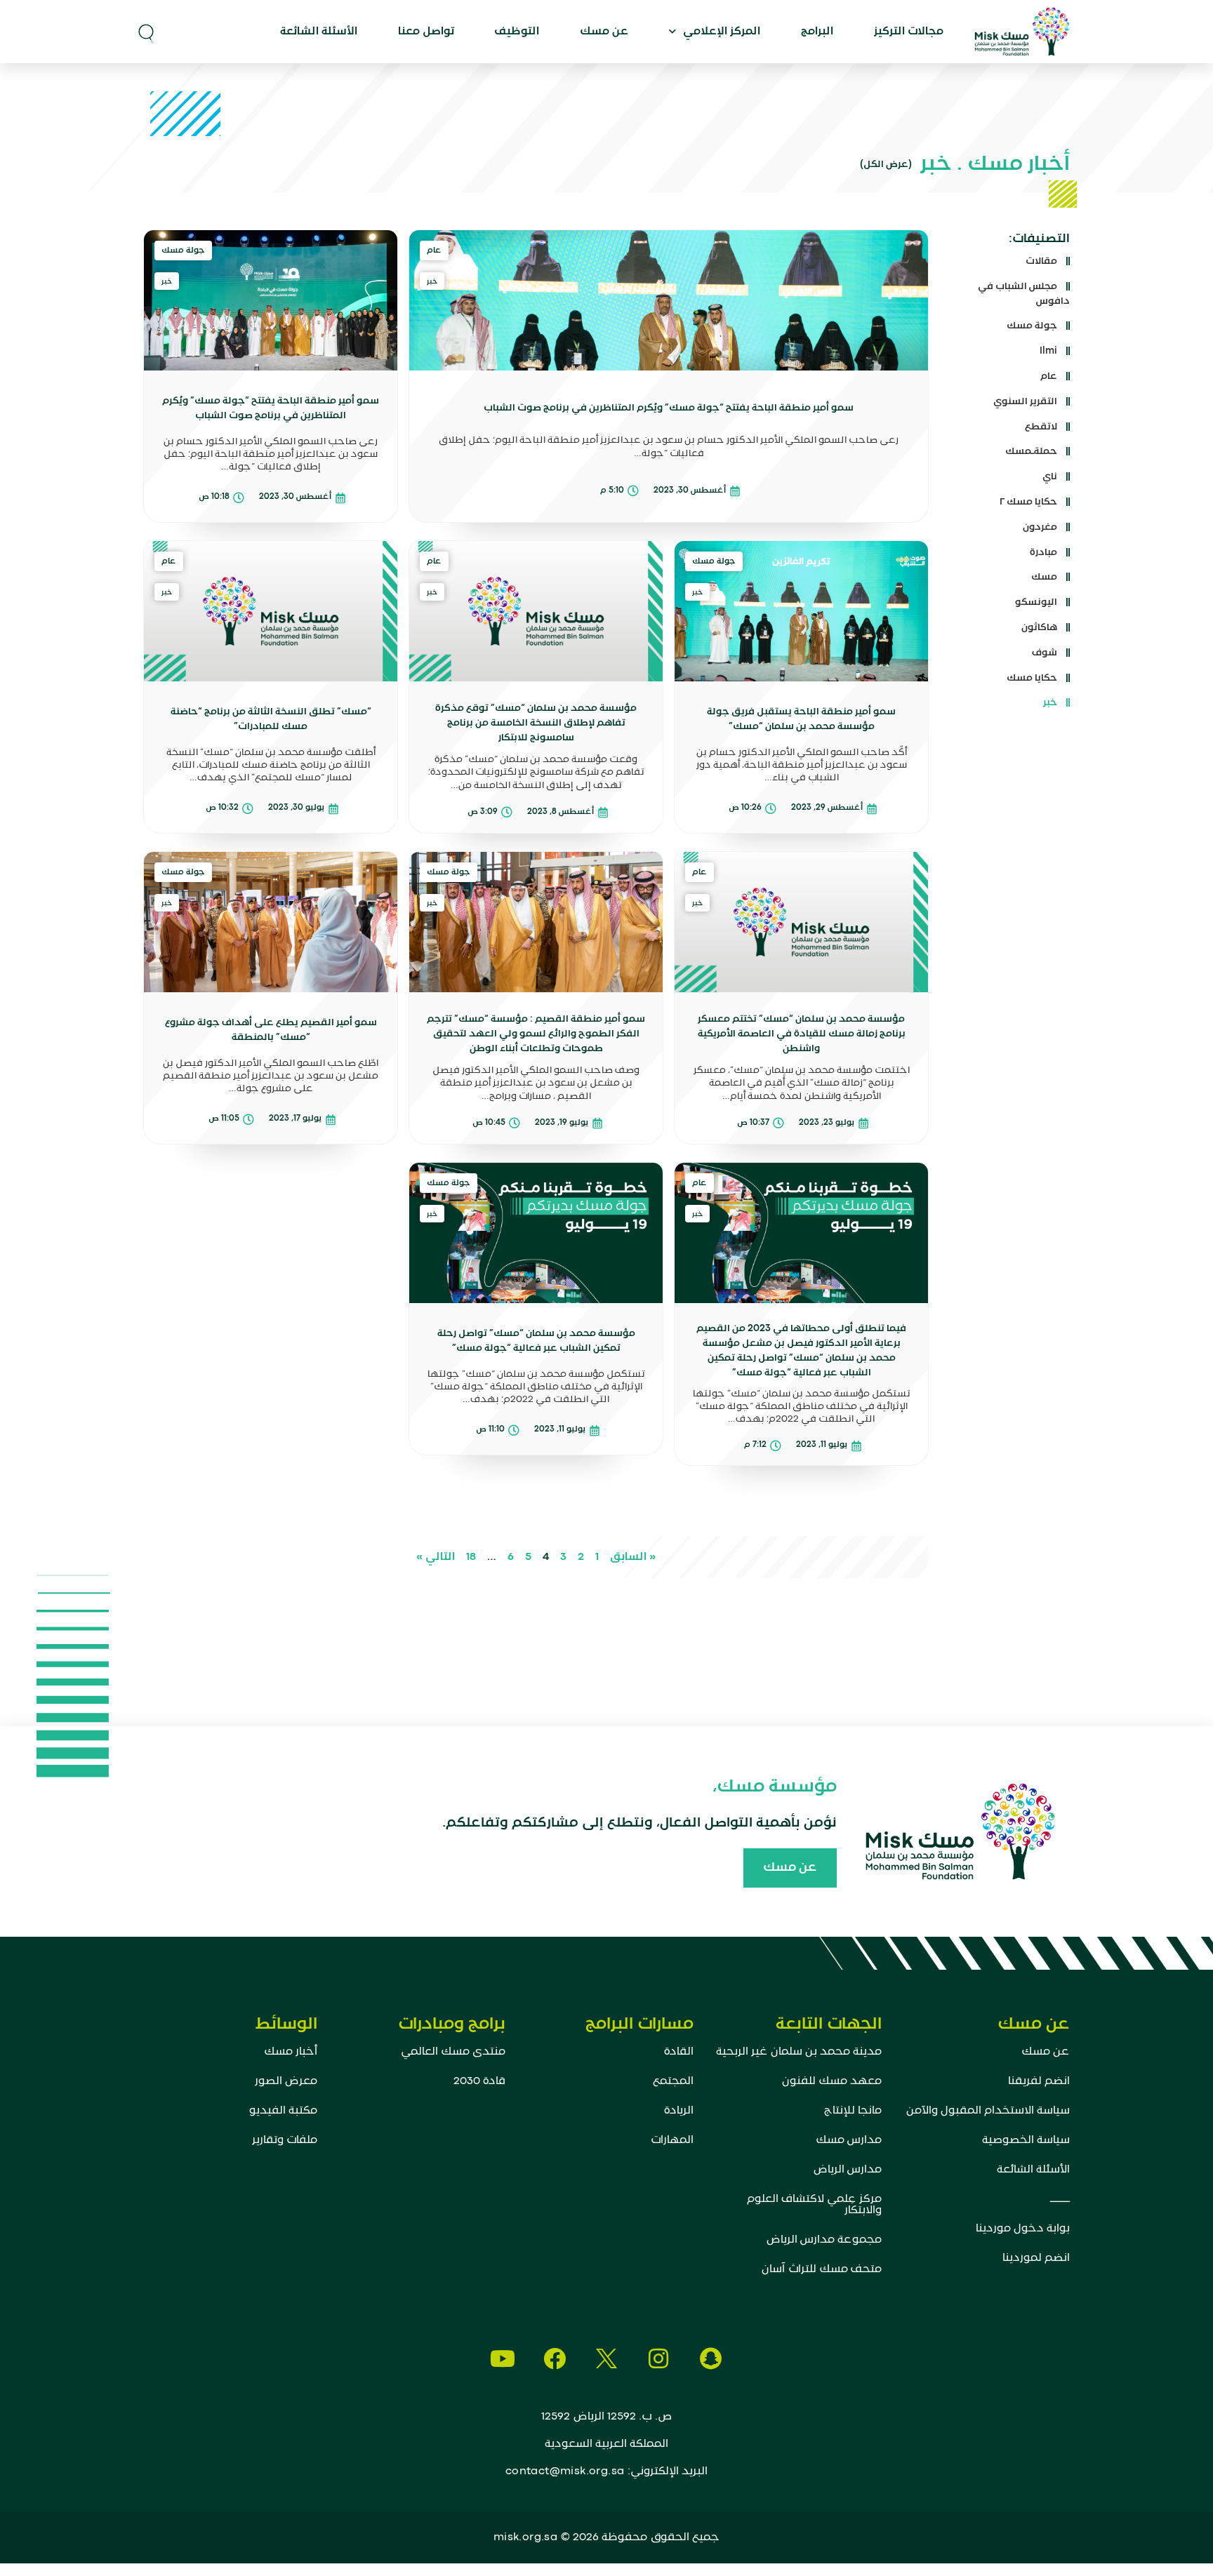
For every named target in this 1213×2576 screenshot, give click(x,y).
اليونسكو (1036, 602)
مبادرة (1043, 552)
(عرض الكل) (886, 164)
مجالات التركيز (909, 32)
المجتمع (673, 2081)
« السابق (633, 1557)
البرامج (817, 32)
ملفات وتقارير (285, 2140)
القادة (679, 2052)
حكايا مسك (1032, 678)
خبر (1050, 702)
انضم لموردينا (1036, 2258)
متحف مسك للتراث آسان (822, 2269)
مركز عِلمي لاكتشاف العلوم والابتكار (814, 2205)
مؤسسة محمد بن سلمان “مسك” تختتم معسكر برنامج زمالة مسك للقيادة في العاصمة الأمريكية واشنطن (802, 1034)
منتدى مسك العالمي (453, 2052)
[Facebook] (555, 2358)
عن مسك (604, 32)
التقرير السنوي (1025, 401)
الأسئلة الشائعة (319, 32)
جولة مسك (1032, 326)
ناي (1050, 476)
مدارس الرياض (848, 2170)
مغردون (1040, 527)
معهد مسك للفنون (832, 2081)
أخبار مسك (291, 2052)
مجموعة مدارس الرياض (824, 2240)
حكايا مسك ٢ (1028, 502)
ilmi (1048, 351)
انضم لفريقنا (1039, 2081)
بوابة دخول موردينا (1023, 2229)
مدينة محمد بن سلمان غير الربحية (799, 2052)
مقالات (1041, 261)
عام (1049, 376)
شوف (1045, 653)
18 (471, 1557)
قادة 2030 (479, 2081)
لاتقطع (1041, 427)
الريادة (679, 2111)
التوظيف (517, 32)
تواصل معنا (426, 32)
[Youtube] (503, 2358)
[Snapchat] (710, 2358)
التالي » (436, 1557)
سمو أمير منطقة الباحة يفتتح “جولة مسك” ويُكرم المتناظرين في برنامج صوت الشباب (669, 408)
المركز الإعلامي (722, 32)
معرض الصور (286, 2081)
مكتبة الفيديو (283, 2111)
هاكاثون (1039, 627)
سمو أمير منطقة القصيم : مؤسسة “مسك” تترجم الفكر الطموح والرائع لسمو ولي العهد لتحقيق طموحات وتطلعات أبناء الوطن (536, 1034)
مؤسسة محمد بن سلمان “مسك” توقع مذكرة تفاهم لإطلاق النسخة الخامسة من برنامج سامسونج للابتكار (536, 723)
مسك (1044, 577)
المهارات (672, 2140)
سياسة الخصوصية (1026, 2140)
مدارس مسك (849, 2140)
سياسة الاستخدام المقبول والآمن (988, 2111)
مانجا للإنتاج (853, 2111)
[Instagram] (658, 2358)
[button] (146, 32)
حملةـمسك (1031, 451)
